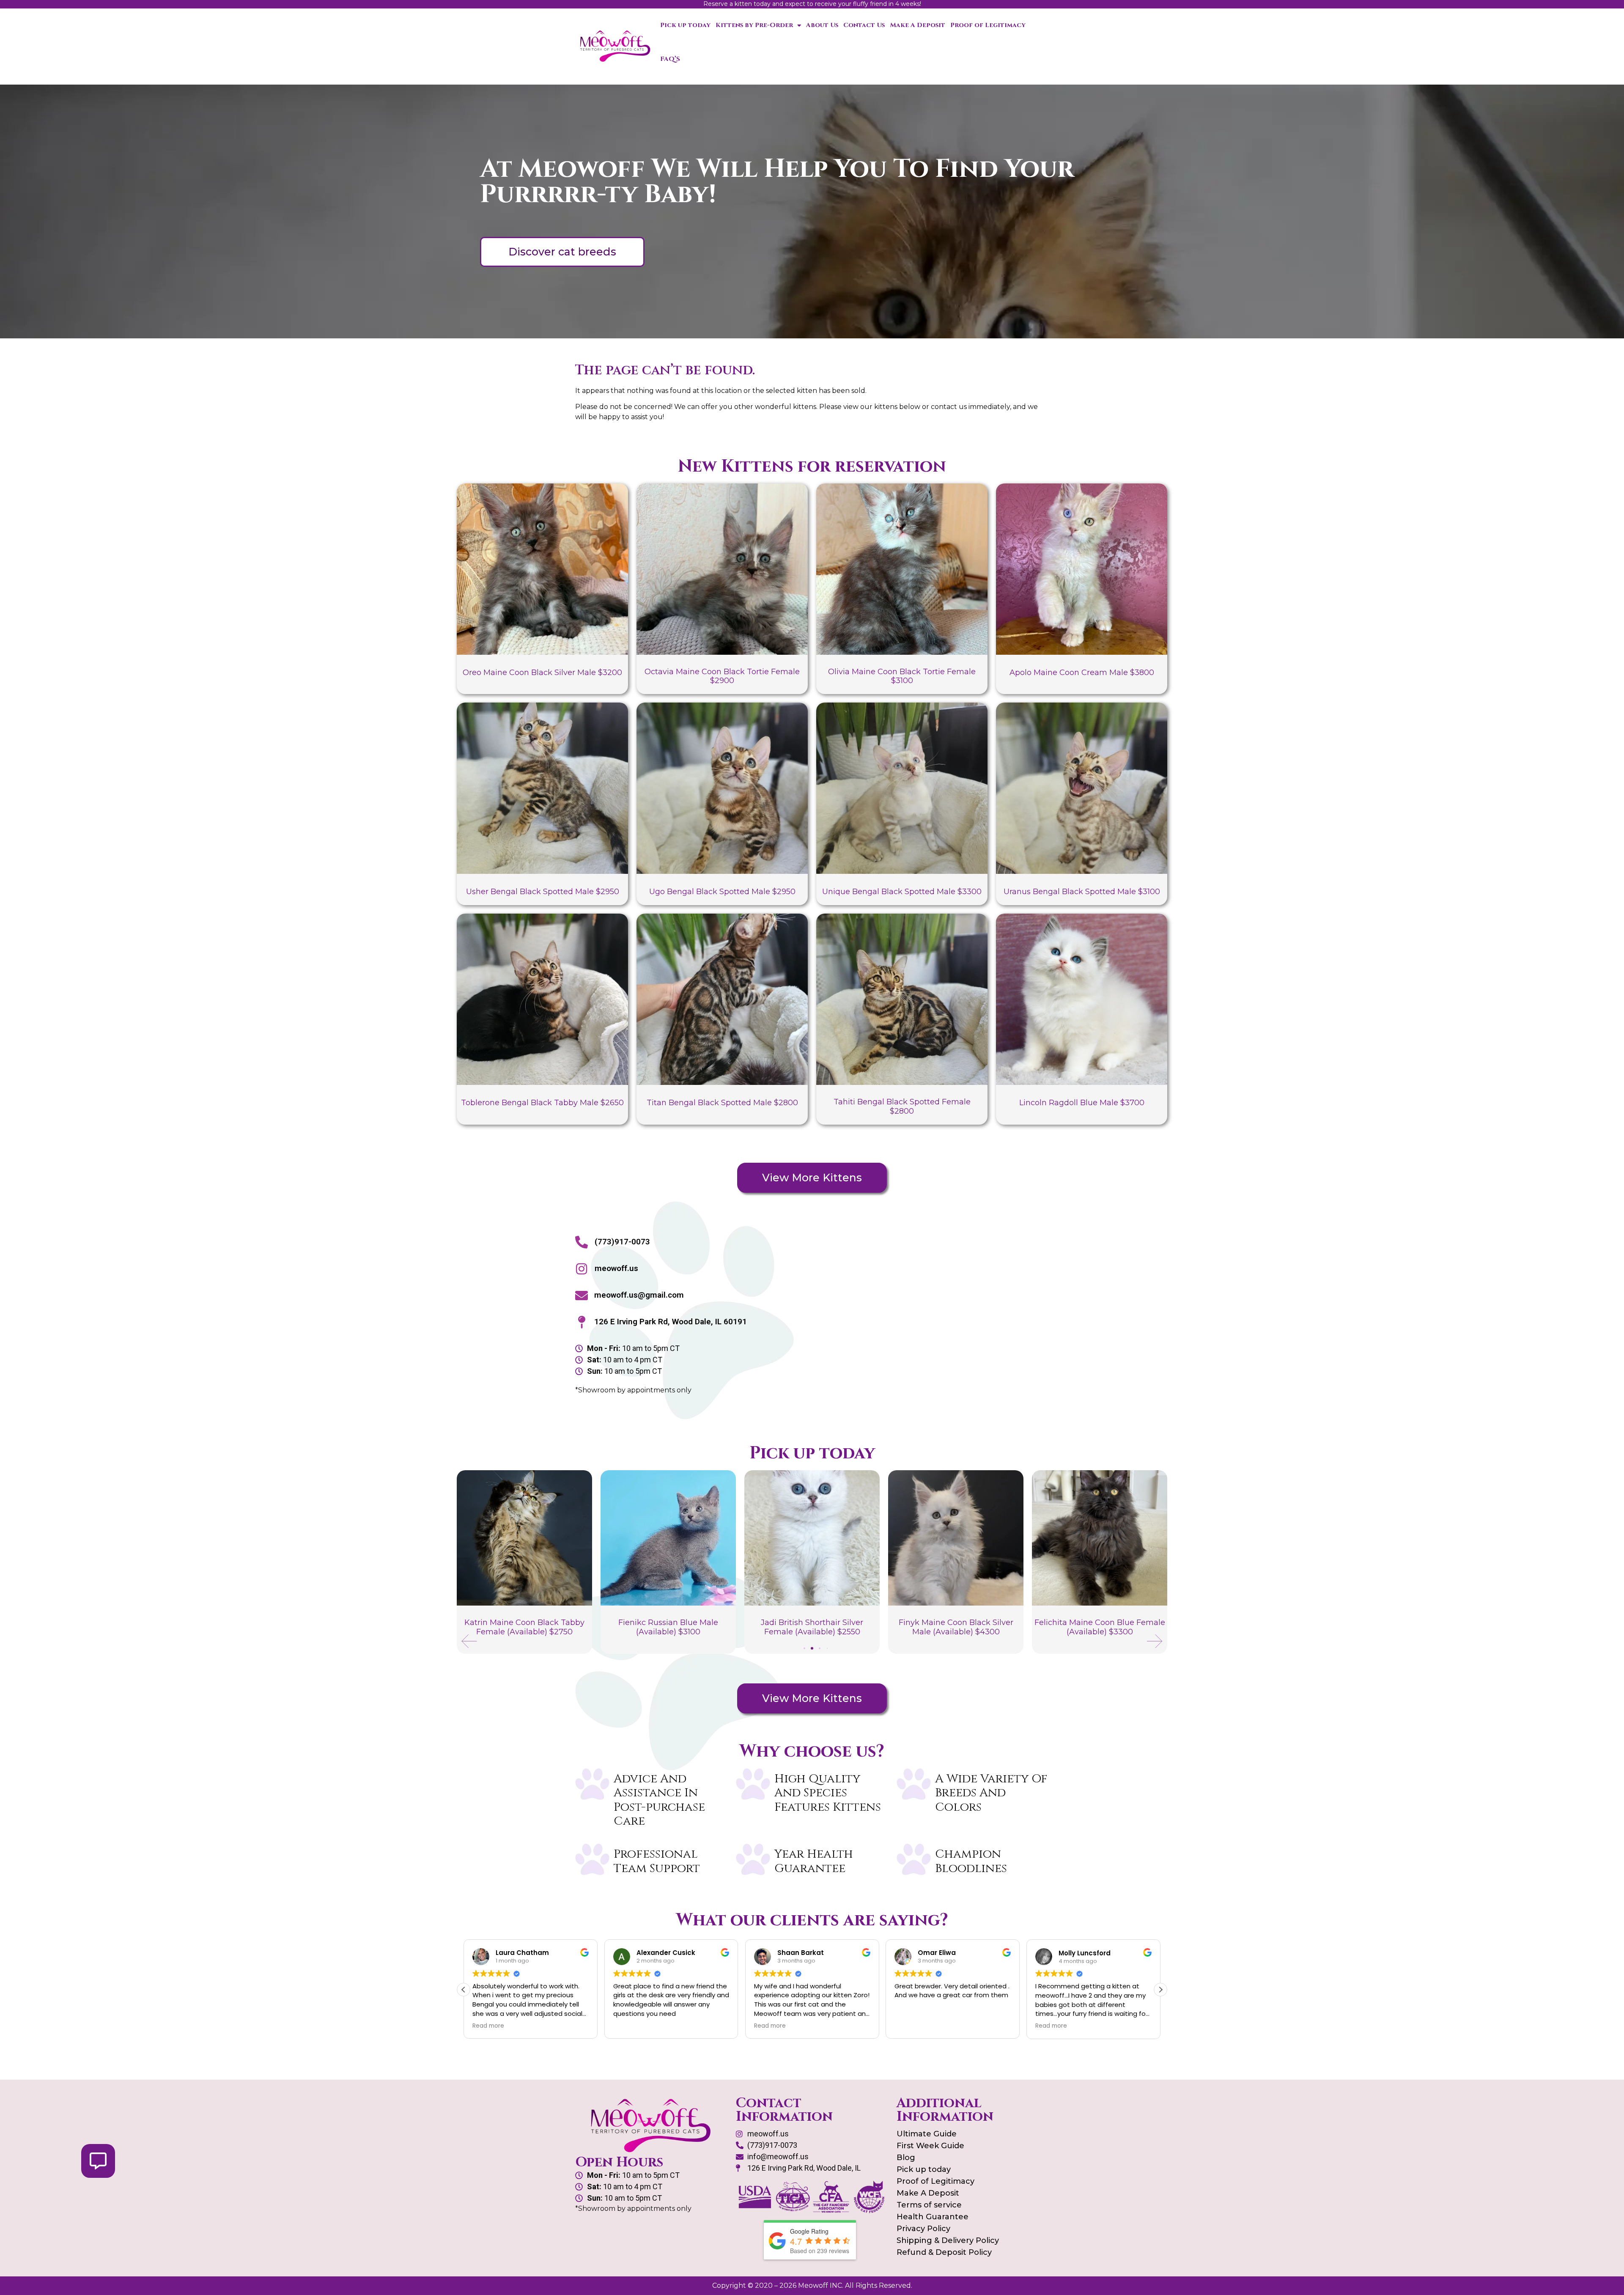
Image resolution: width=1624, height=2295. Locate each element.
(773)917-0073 (622, 1242)
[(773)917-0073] (582, 1242)
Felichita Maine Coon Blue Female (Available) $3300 (956, 1627)
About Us (822, 25)
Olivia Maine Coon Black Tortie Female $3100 (902, 676)
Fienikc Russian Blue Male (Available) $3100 (524, 1627)
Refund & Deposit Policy (944, 2252)
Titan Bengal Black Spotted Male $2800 (722, 1103)
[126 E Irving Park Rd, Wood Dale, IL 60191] (582, 1322)
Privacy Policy (923, 2229)
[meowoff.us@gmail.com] (582, 1296)
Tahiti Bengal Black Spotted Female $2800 (902, 1106)
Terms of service (929, 2205)
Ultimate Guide (927, 2134)
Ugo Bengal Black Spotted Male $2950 (722, 892)
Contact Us (864, 25)
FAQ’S (670, 59)
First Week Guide (930, 2146)
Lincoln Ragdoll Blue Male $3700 (1082, 1103)
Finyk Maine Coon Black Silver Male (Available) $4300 (812, 1627)
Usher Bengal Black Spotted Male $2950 (543, 892)
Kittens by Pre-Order (754, 25)
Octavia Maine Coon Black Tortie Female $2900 (722, 676)
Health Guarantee (933, 2217)
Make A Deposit (918, 25)
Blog (906, 2158)
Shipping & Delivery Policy (948, 2240)
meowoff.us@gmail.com (639, 1295)
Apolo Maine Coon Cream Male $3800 (1082, 673)
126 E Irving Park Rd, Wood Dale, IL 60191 (671, 1322)
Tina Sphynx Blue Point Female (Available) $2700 (1100, 1627)
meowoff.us (616, 1268)
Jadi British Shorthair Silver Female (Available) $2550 (668, 1627)
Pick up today (685, 25)
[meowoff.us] (582, 1269)
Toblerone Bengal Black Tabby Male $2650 (542, 1103)
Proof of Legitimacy (988, 25)
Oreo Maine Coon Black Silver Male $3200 (542, 673)
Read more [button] (629, 2026)
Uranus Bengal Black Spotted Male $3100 (1082, 892)
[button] (469, 1641)
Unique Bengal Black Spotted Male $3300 (902, 892)
